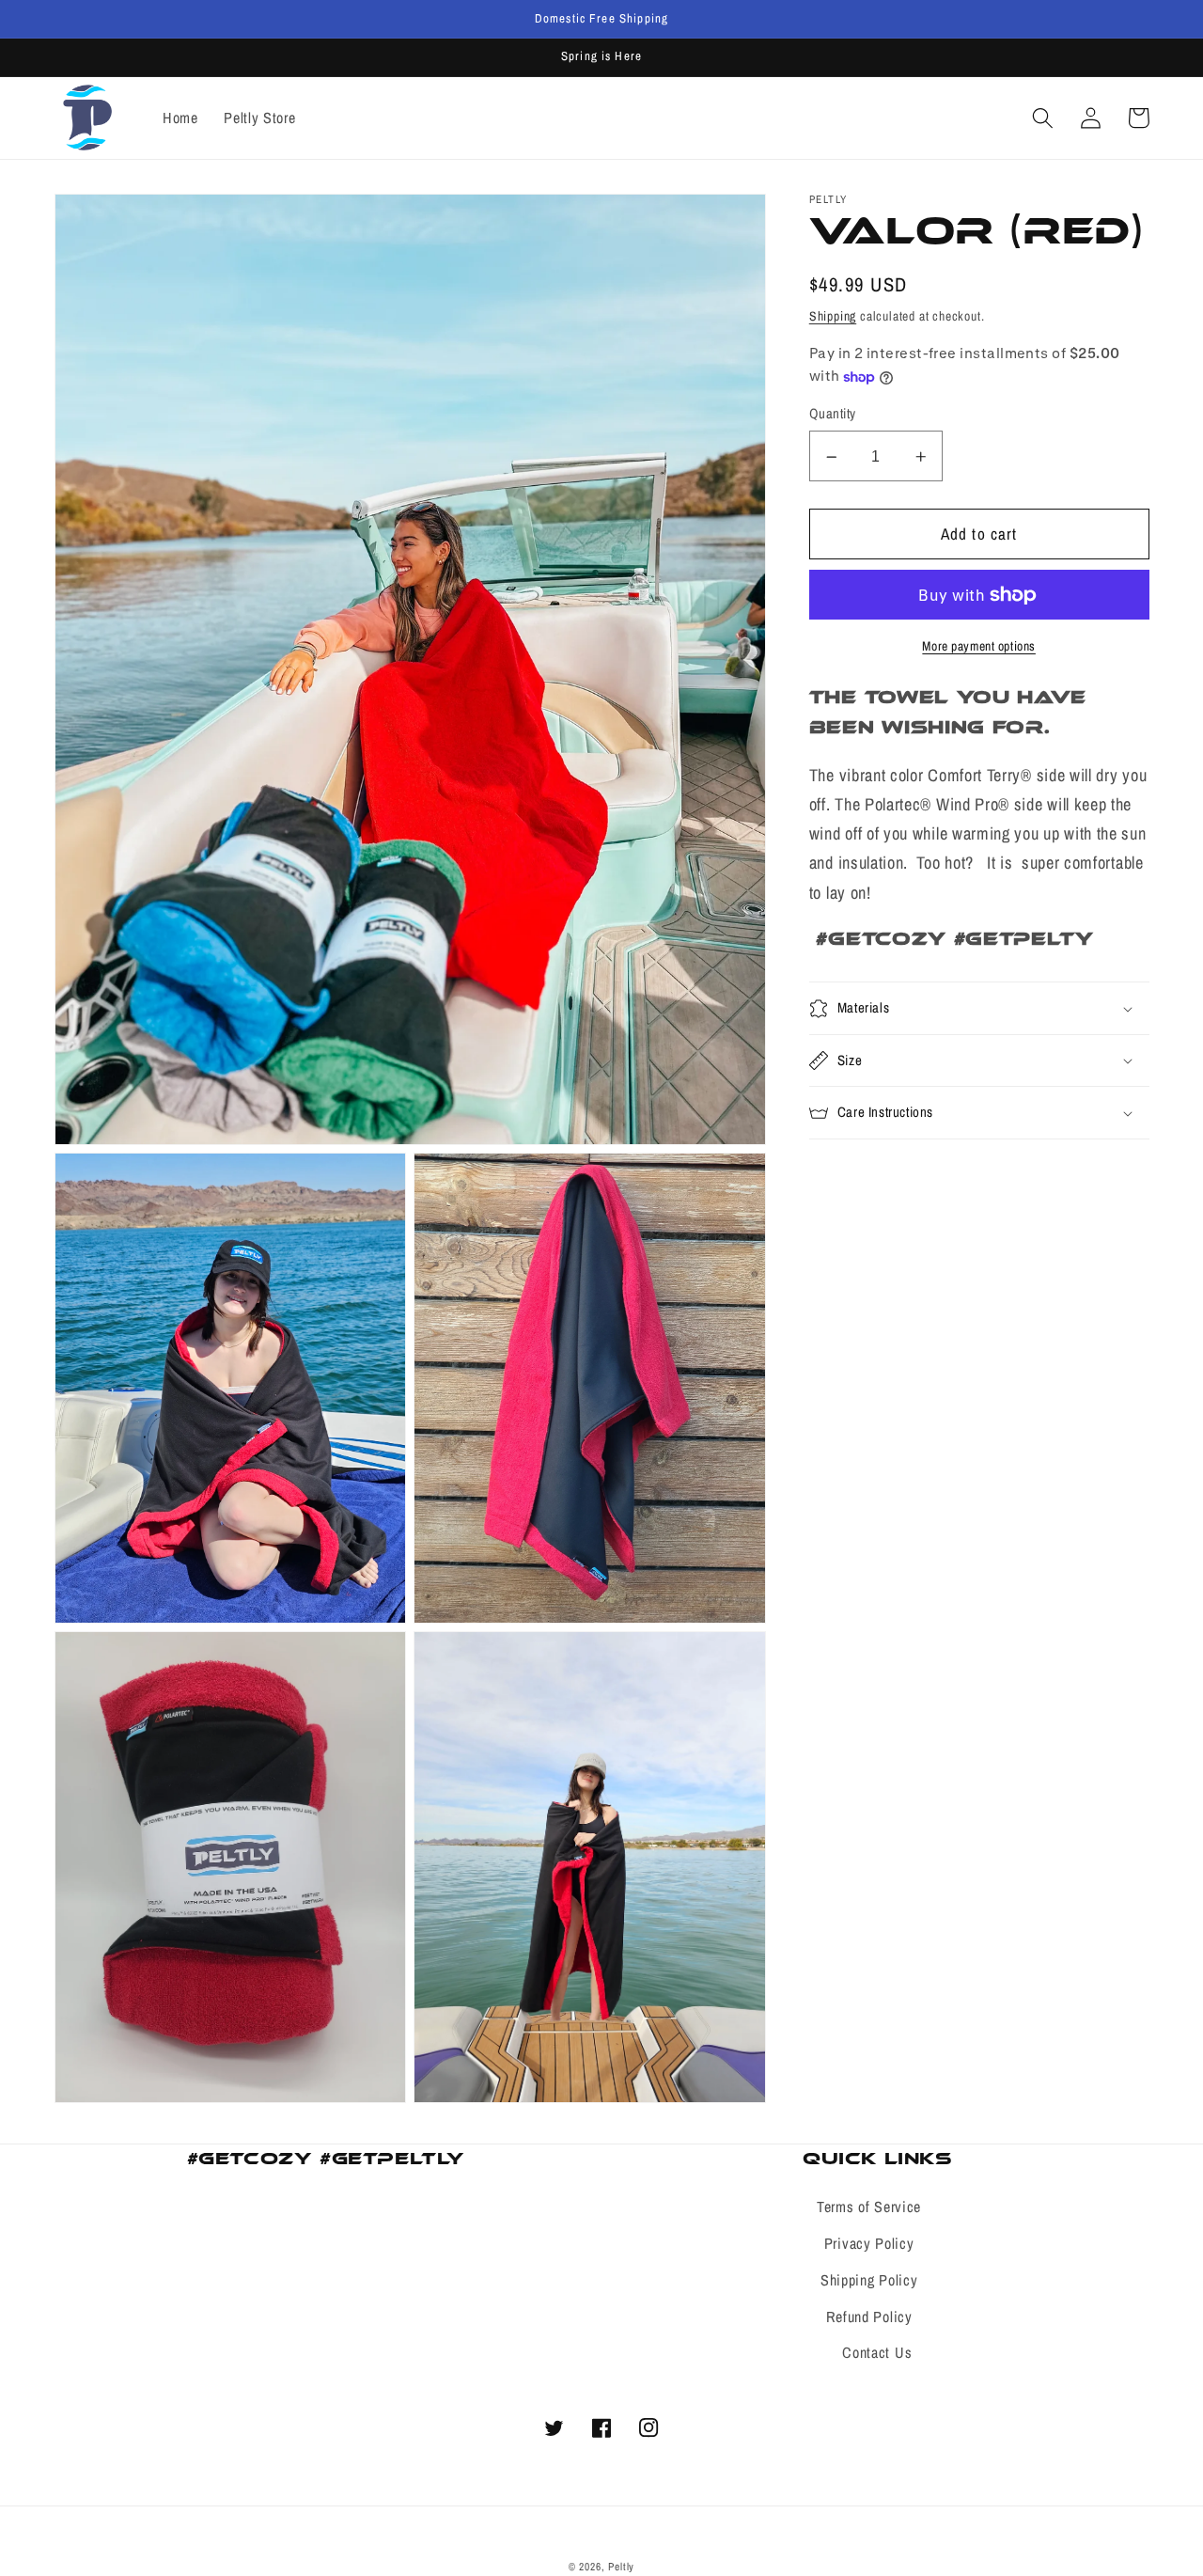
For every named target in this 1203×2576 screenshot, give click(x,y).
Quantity (833, 415)
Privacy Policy (869, 2243)
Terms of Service (869, 2207)
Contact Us (877, 2352)
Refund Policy (869, 2317)
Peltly (621, 2567)
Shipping (833, 316)
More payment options (979, 646)
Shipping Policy (869, 2280)
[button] (1044, 118)
